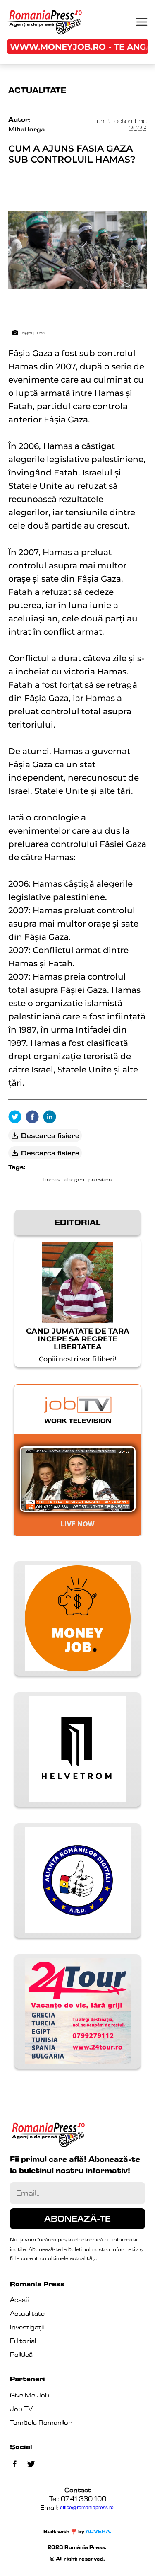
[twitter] (17, 1117)
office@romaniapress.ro (87, 2508)
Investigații (27, 2327)
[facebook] (34, 1117)
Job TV (21, 2409)
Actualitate (27, 2313)
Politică (21, 2354)
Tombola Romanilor (41, 2422)
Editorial (23, 2341)
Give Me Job (30, 2395)
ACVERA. (99, 2531)
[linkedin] (52, 1117)
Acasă (20, 2300)
